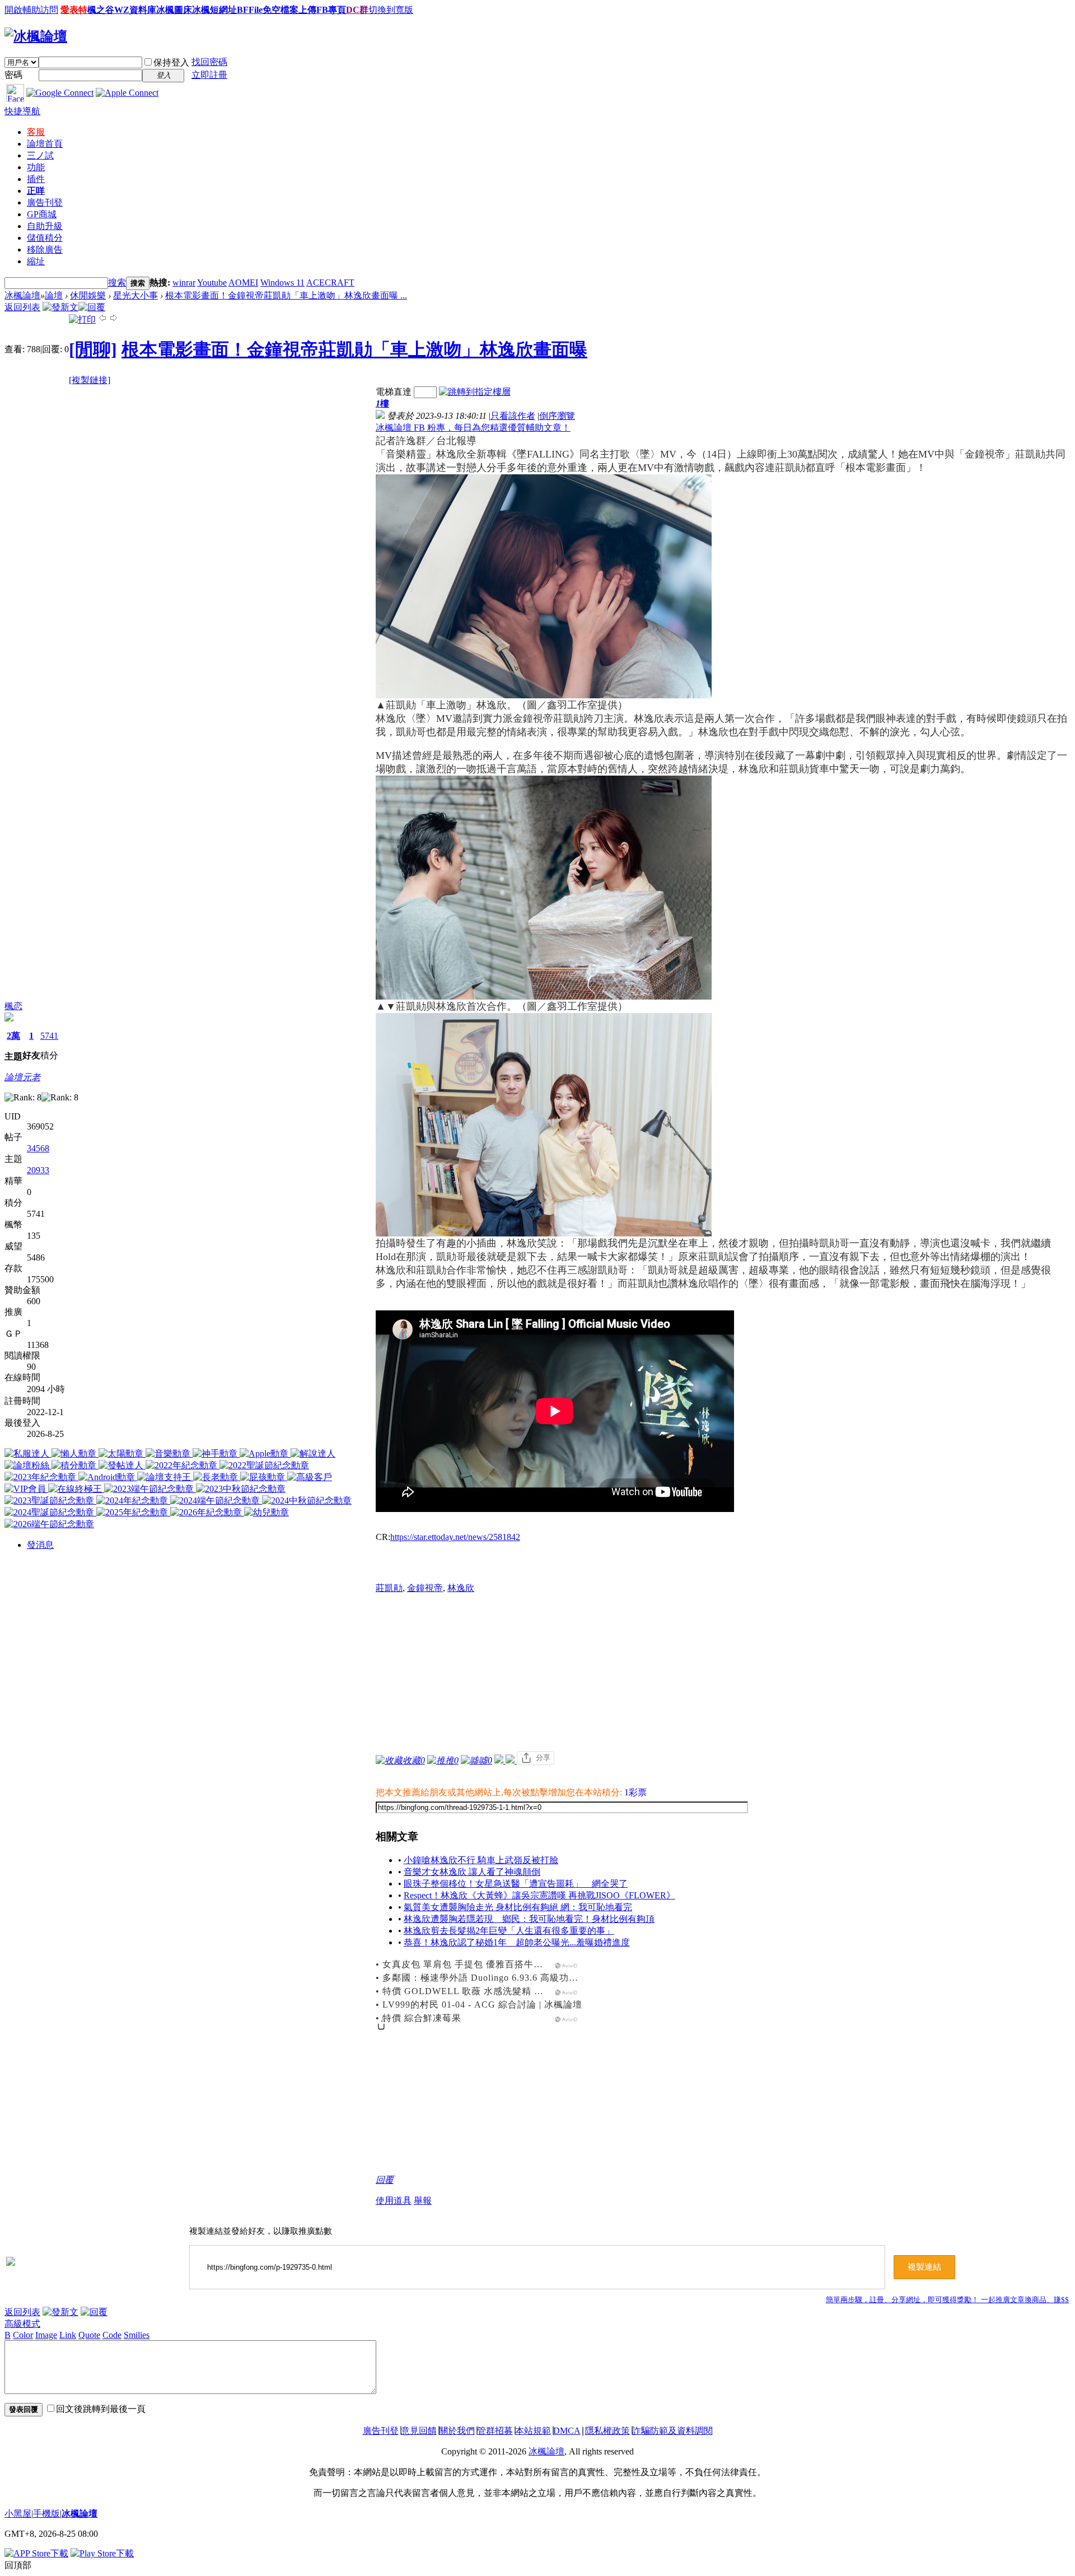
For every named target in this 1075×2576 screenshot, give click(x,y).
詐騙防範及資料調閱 (672, 2431)
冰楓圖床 (174, 10)
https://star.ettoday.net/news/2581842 (455, 1537)
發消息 (40, 1545)
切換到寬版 (391, 10)
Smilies (137, 2335)
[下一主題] (114, 319)
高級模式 (22, 2324)
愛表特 (74, 10)
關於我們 (457, 2431)
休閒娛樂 (88, 295)
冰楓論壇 (22, 295)
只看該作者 (513, 416)
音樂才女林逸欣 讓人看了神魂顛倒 (472, 1872)
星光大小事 (135, 295)
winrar (184, 283)
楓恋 (13, 1006)
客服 (36, 132)
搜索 (117, 283)
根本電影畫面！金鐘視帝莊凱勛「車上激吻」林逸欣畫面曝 (354, 349)
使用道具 (394, 2201)
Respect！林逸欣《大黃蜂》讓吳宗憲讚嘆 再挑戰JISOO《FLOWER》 (539, 1895)
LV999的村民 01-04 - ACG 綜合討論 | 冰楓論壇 (482, 2005)
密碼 (13, 75)
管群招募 (495, 2431)
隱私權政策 (607, 2431)
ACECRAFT (330, 283)
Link (68, 2335)
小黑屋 (18, 2514)
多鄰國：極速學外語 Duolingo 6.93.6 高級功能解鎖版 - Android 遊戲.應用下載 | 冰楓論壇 (570, 1978)
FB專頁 (331, 10)
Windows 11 (282, 283)
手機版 (46, 2514)
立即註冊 (209, 75)
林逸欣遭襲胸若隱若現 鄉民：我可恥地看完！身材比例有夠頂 (529, 1919)
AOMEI (243, 283)
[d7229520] (544, 888)
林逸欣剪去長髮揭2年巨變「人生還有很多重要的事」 (509, 1931)
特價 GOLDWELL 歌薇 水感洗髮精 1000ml (473, 1991)
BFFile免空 (259, 10)
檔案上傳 (298, 10)
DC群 (357, 10)
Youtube (212, 283)
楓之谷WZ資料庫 (122, 10)
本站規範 (533, 2431)
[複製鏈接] (90, 380)
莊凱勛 (389, 1588)
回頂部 (18, 2565)
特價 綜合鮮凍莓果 (422, 2018)
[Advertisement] (723, 1673)
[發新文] (60, 307)
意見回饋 (419, 2431)
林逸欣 (461, 1588)
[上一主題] (102, 319)
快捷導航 (22, 111)
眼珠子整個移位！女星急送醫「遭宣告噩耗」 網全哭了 (516, 1884)
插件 (36, 179)
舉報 (423, 2201)
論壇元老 (22, 1077)
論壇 (45, 144)
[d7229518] (544, 586)
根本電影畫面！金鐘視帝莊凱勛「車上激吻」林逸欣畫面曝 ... (286, 295)
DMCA (567, 2431)
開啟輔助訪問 (31, 10)
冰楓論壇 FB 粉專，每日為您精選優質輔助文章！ (473, 428)
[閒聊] (93, 349)
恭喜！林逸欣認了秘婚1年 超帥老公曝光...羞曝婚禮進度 (517, 1942)
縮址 (36, 261)
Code (112, 2335)
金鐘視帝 (425, 1588)
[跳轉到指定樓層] (475, 392)
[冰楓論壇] (36, 36)
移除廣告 (45, 249)
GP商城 (42, 214)
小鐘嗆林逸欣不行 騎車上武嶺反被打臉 (481, 1860)
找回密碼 (209, 62)
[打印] (82, 319)
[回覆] (92, 307)
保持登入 (171, 62)
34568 (38, 1148)
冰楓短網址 (214, 10)
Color (23, 2335)
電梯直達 (394, 392)
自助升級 (45, 226)
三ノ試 (40, 155)
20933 (38, 1170)
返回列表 (22, 307)
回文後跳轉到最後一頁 (101, 2409)
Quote (89, 2335)
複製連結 (924, 2267)
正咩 (36, 191)
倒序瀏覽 (557, 416)
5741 (49, 1036)
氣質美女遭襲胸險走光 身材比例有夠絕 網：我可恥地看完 (518, 1907)
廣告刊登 (45, 202)
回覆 (385, 2180)
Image (46, 2335)
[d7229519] (544, 1125)
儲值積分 (45, 238)
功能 (36, 167)
